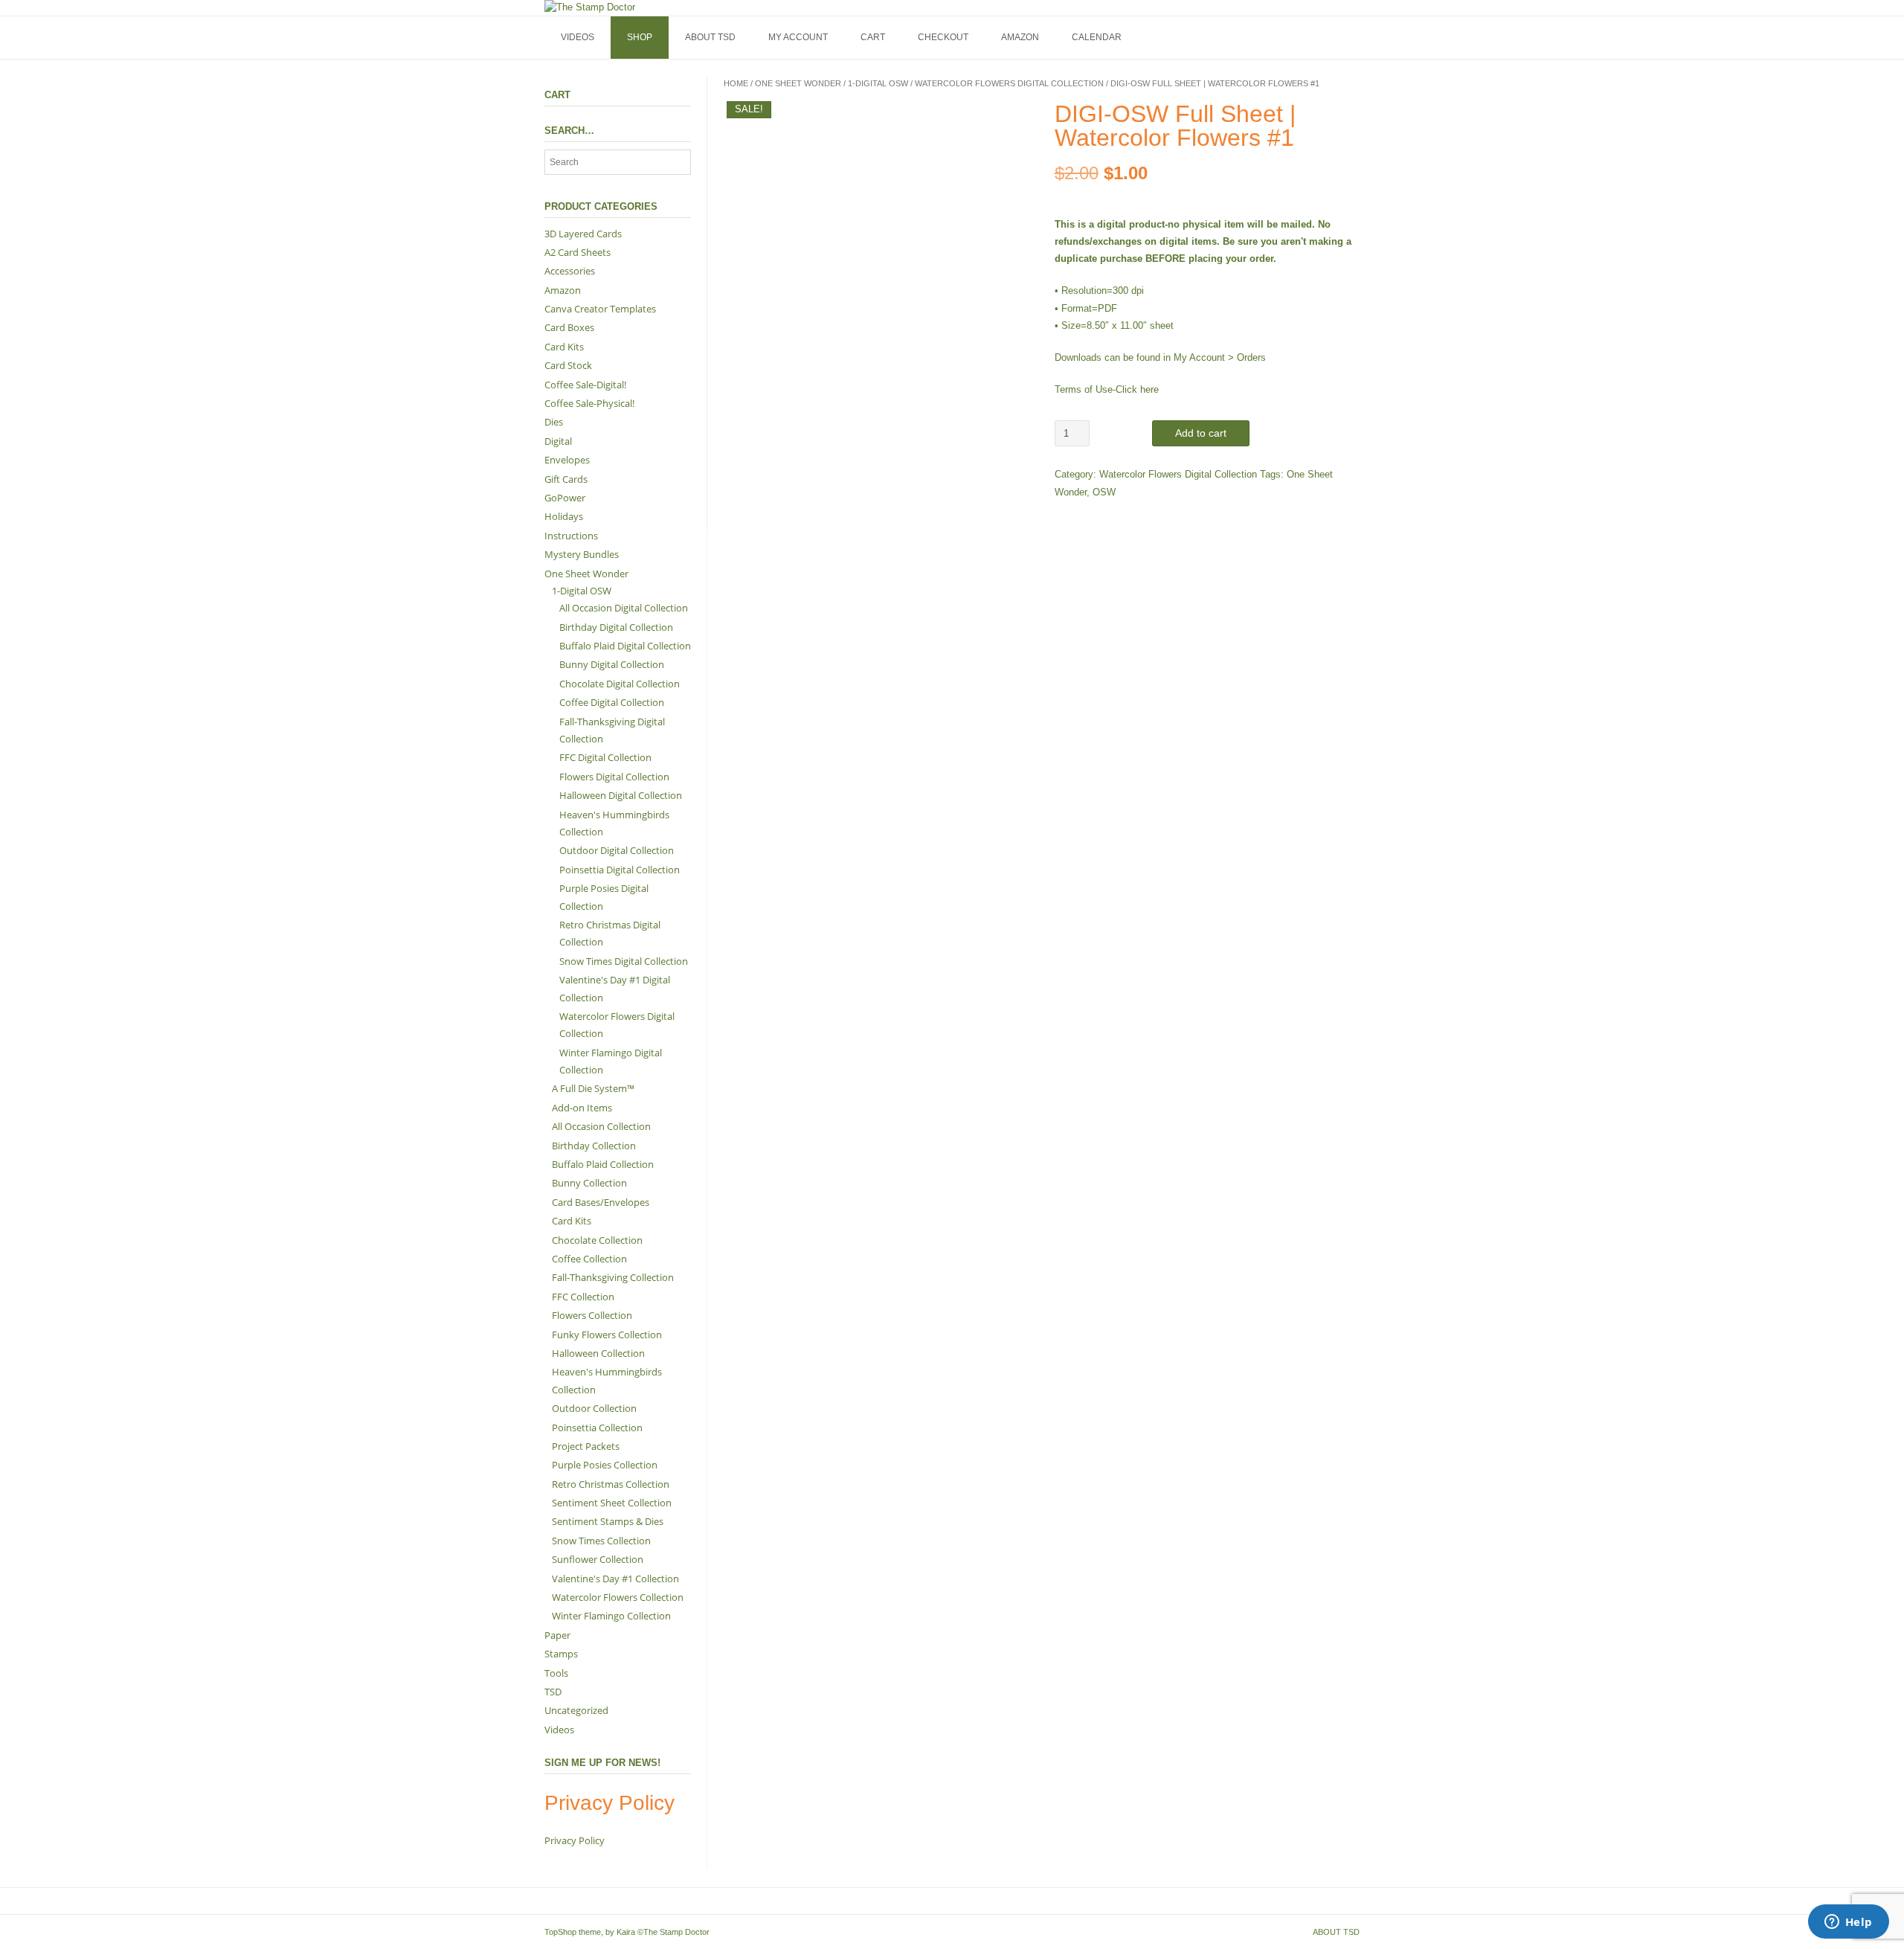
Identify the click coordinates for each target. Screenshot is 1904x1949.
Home (736, 83)
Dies (554, 422)
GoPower (565, 498)
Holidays (564, 516)
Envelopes (567, 460)
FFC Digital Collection (605, 757)
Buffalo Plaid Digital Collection (625, 646)
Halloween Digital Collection (621, 795)
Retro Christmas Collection (611, 1484)
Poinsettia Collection (597, 1428)
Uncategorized (576, 1710)
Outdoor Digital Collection (617, 850)
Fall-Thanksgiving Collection (613, 1277)
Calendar (1097, 37)
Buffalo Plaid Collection (603, 1164)
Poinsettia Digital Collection (620, 870)
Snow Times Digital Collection (624, 961)
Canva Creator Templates (600, 309)
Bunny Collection (589, 1183)
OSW (1104, 492)
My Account (798, 37)
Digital (558, 441)
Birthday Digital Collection (616, 627)
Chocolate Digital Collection (620, 684)
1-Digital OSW (878, 83)
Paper (557, 1635)
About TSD (710, 37)
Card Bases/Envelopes (601, 1202)
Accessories (570, 271)
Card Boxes (569, 327)
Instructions (571, 536)
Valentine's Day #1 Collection (615, 1579)
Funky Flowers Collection (607, 1335)
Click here (1137, 389)
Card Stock (568, 365)
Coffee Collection (589, 1259)
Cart (873, 37)
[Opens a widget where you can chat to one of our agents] (1848, 1923)
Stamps (561, 1654)
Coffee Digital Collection (612, 702)
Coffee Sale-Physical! (589, 403)
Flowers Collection (592, 1315)
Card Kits (564, 347)
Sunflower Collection (598, 1559)
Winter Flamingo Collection (611, 1616)
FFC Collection (583, 1297)
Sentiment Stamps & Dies (608, 1521)
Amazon (1020, 37)
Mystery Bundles (582, 554)
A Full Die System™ (593, 1088)
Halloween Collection (598, 1353)
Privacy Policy (575, 1840)
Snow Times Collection (601, 1541)
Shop (640, 37)
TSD (553, 1692)
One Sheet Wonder (798, 83)
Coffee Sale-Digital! (585, 385)
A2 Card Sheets (578, 252)
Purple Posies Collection (605, 1465)
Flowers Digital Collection (614, 777)
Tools (556, 1673)
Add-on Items (582, 1108)
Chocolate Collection (597, 1240)
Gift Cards (566, 479)
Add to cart (1201, 433)
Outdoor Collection (594, 1408)
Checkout (943, 37)
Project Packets (586, 1446)
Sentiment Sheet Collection (612, 1503)
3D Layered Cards (583, 234)
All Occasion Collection (601, 1126)
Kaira (626, 1932)
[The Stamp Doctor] (590, 7)
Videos (578, 37)
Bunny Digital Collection (612, 664)
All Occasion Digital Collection (624, 608)
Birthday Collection (594, 1146)
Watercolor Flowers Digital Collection (1009, 83)
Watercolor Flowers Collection (618, 1597)
